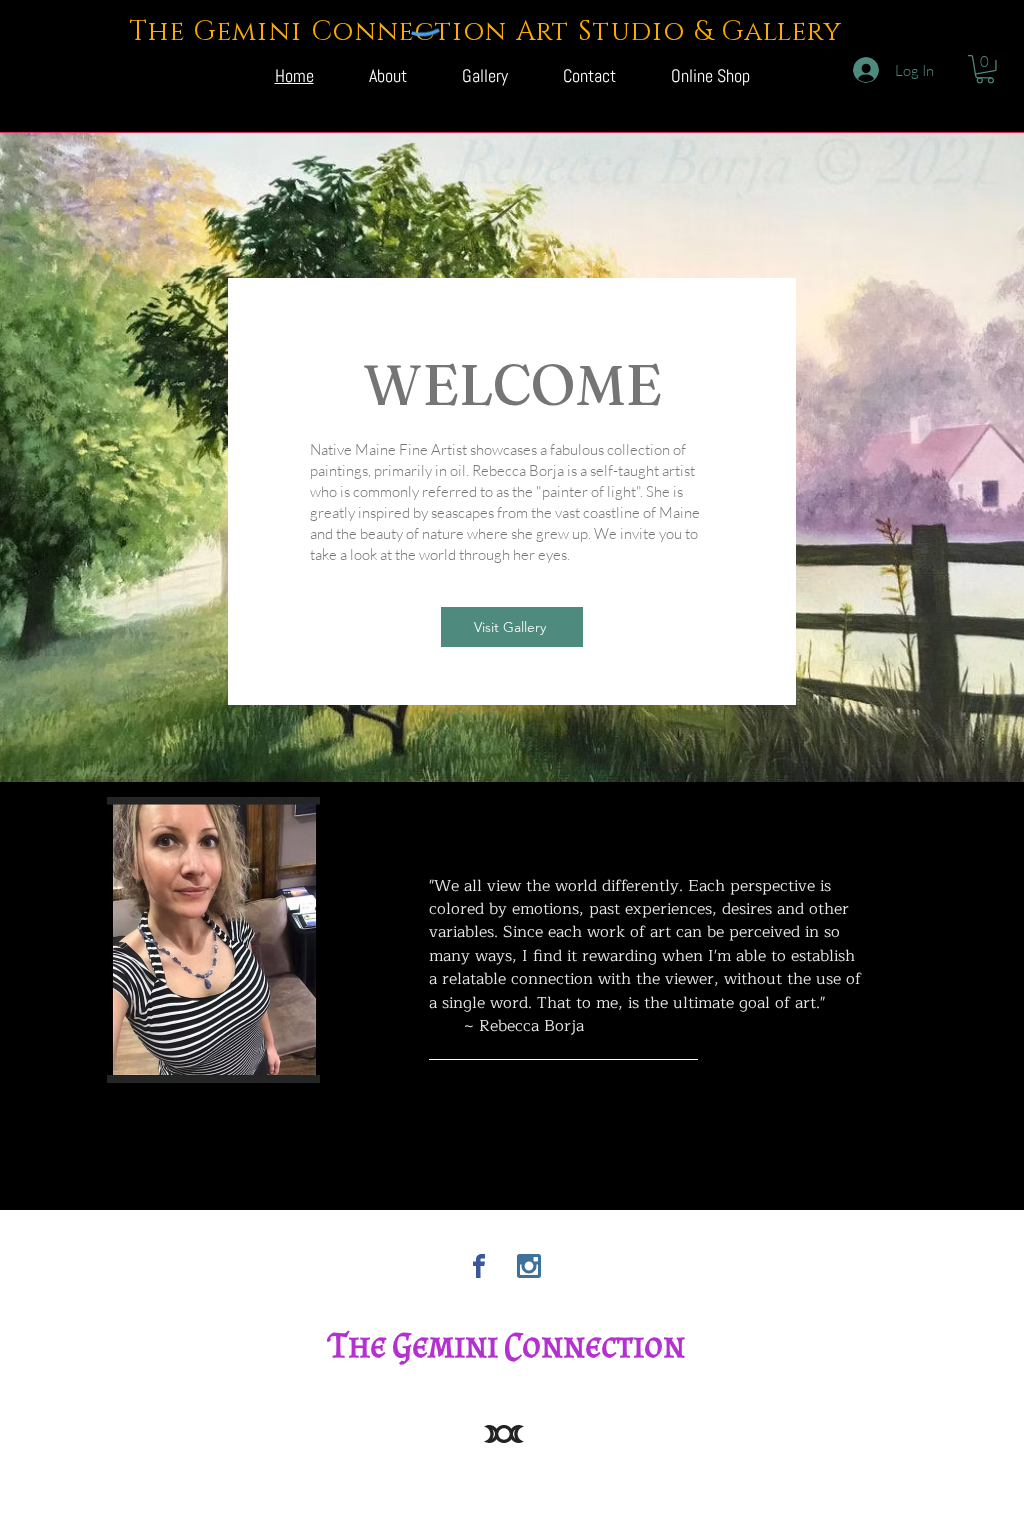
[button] (985, 69)
